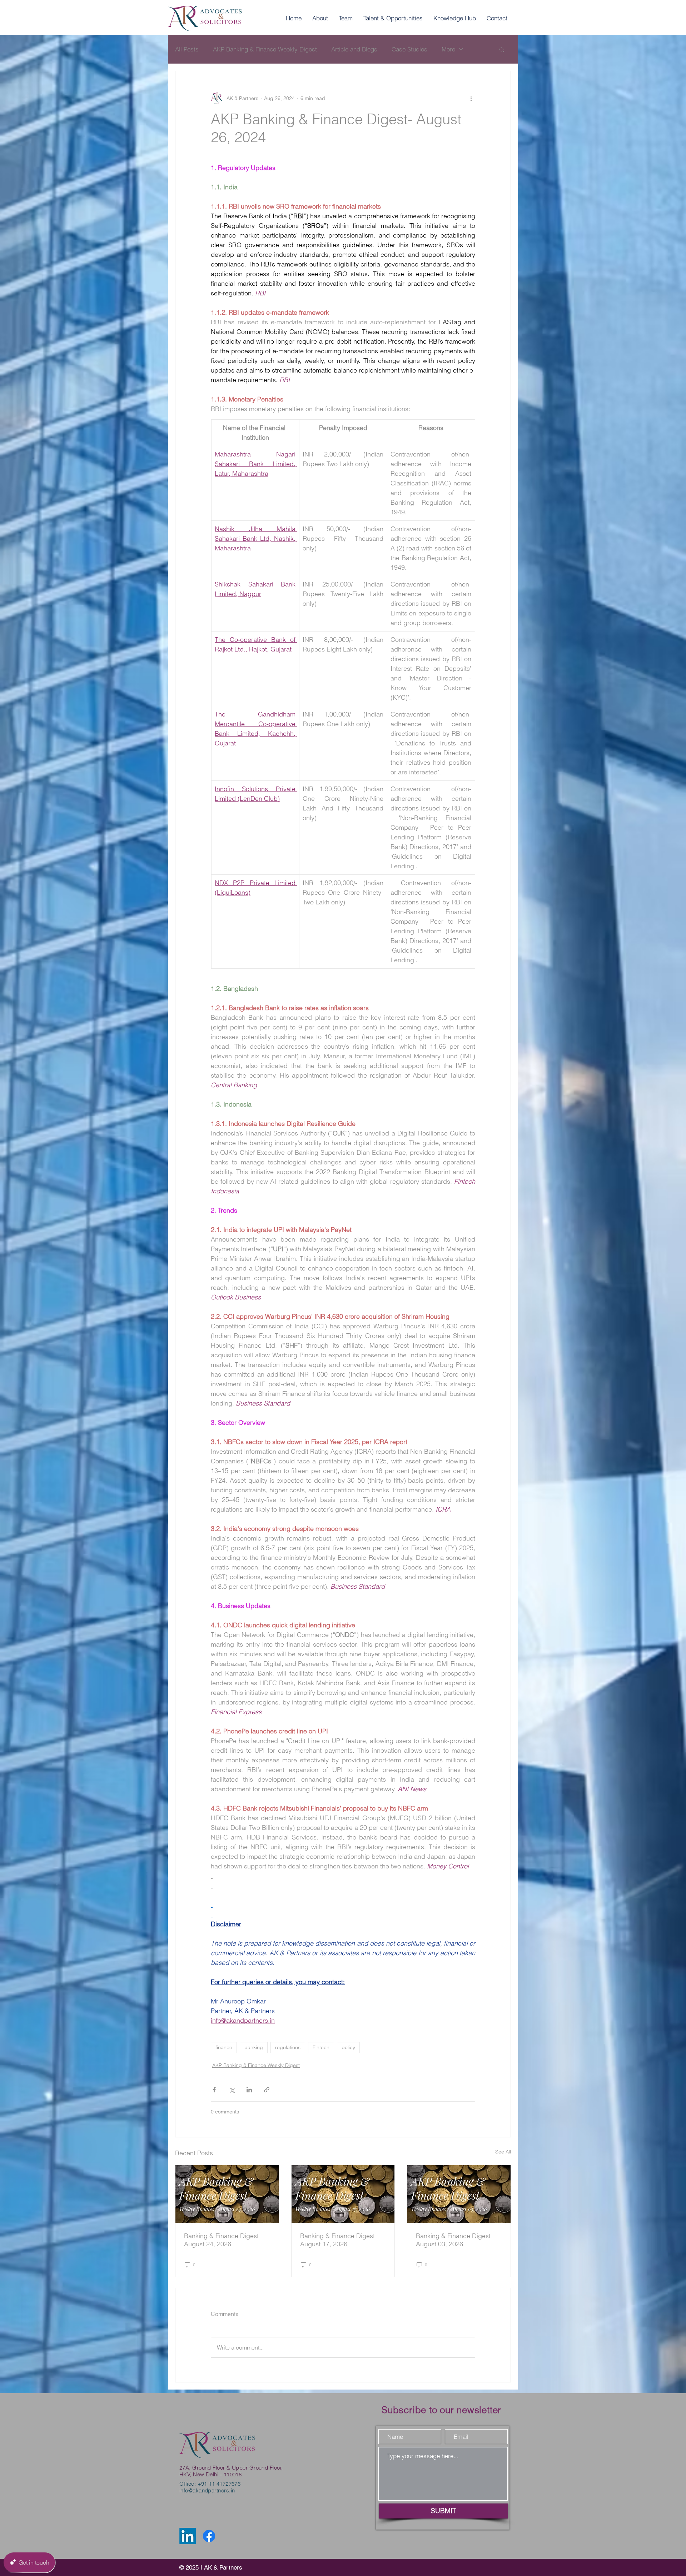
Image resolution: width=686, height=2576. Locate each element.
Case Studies (409, 49)
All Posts (187, 49)
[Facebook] (209, 2536)
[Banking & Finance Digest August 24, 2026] (227, 2194)
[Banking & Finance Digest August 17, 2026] (343, 2194)
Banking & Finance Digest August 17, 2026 (337, 2240)
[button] (502, 49)
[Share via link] (267, 2090)
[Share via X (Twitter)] (232, 2090)
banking (254, 2047)
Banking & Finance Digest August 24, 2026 (221, 2240)
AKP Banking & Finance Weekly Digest (265, 49)
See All (503, 2152)
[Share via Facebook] (214, 2090)
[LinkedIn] (188, 2536)
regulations (288, 2047)
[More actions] (471, 98)
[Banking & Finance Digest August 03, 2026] (459, 2194)
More (448, 49)
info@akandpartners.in (207, 2490)
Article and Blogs (354, 49)
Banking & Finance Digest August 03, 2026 (453, 2240)
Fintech (321, 2047)
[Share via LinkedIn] (249, 2090)
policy (348, 2047)
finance (224, 2047)
